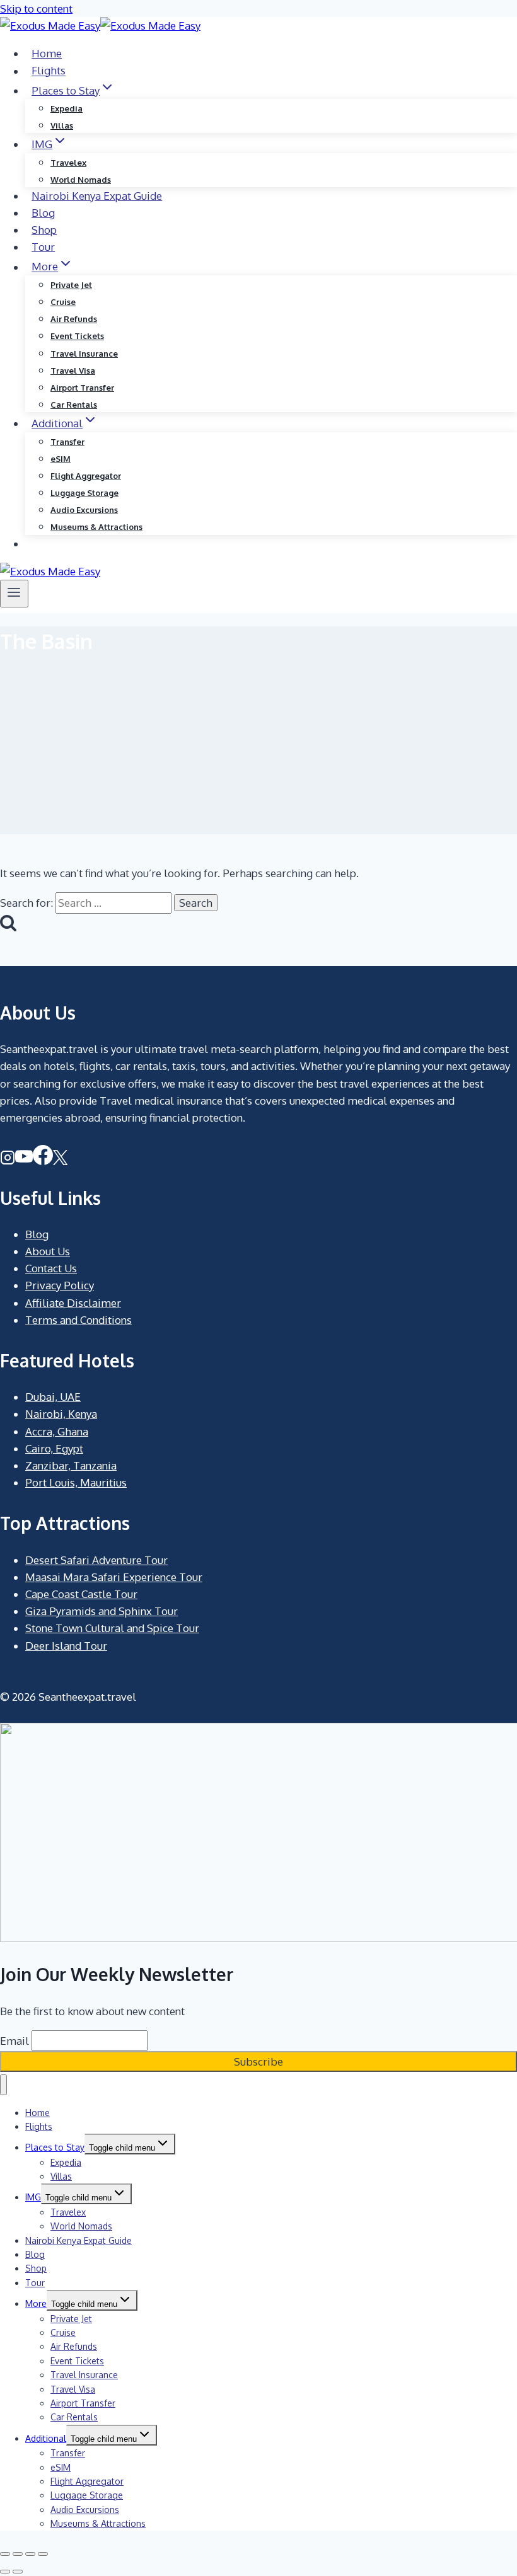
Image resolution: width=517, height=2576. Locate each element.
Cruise (63, 302)
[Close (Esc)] (43, 2554)
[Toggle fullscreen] (18, 2554)
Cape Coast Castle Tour (81, 1594)
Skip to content (36, 9)
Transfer (67, 442)
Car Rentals (74, 405)
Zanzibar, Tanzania (71, 1465)
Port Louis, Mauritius (76, 1482)
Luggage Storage (84, 493)
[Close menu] (3, 2085)
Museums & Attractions (96, 527)
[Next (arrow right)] (18, 2572)
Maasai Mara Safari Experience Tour (114, 1577)
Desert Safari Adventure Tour (96, 1560)
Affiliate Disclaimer (73, 1303)
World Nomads (81, 180)
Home (47, 53)
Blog (43, 213)
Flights (49, 71)
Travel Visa (73, 371)
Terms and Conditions (78, 1320)
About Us (48, 1251)
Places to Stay (55, 2147)
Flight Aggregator (86, 476)
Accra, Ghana (57, 1431)
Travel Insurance (84, 354)
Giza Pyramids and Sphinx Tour (102, 1611)
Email (15, 2041)
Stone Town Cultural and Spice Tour (112, 1628)
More (36, 2303)
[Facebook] (43, 1161)
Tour (43, 247)
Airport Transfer (82, 388)
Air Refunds (74, 319)
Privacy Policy (60, 1285)
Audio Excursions (84, 510)
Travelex (68, 163)
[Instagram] (8, 1161)
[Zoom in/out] (5, 2554)
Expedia (67, 108)
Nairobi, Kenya (61, 1414)
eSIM (61, 459)
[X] (60, 1161)
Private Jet (71, 285)
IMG (33, 2197)
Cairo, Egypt (54, 1448)
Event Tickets (77, 336)
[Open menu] (14, 594)
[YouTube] (24, 1161)
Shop (44, 230)
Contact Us (51, 1268)
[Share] (30, 2554)
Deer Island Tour (66, 1646)
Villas (62, 125)
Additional (46, 2438)
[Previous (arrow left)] (5, 2572)
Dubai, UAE (53, 1397)
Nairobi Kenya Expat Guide (97, 196)
